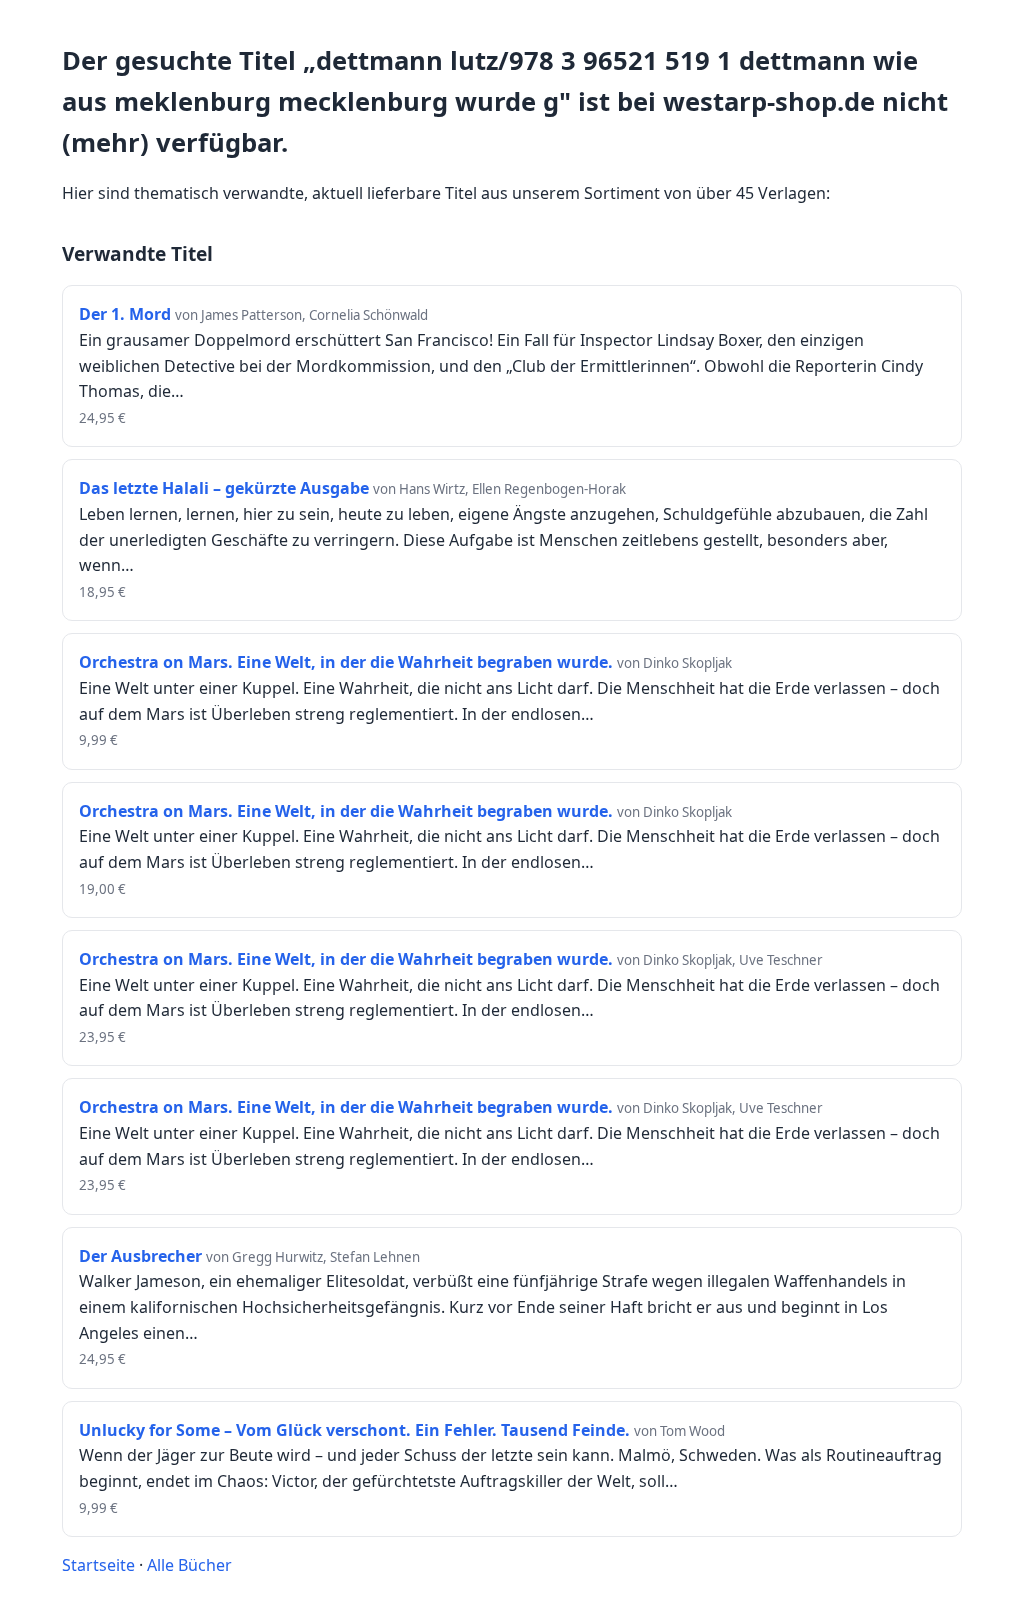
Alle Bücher (189, 1565)
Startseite (98, 1565)
